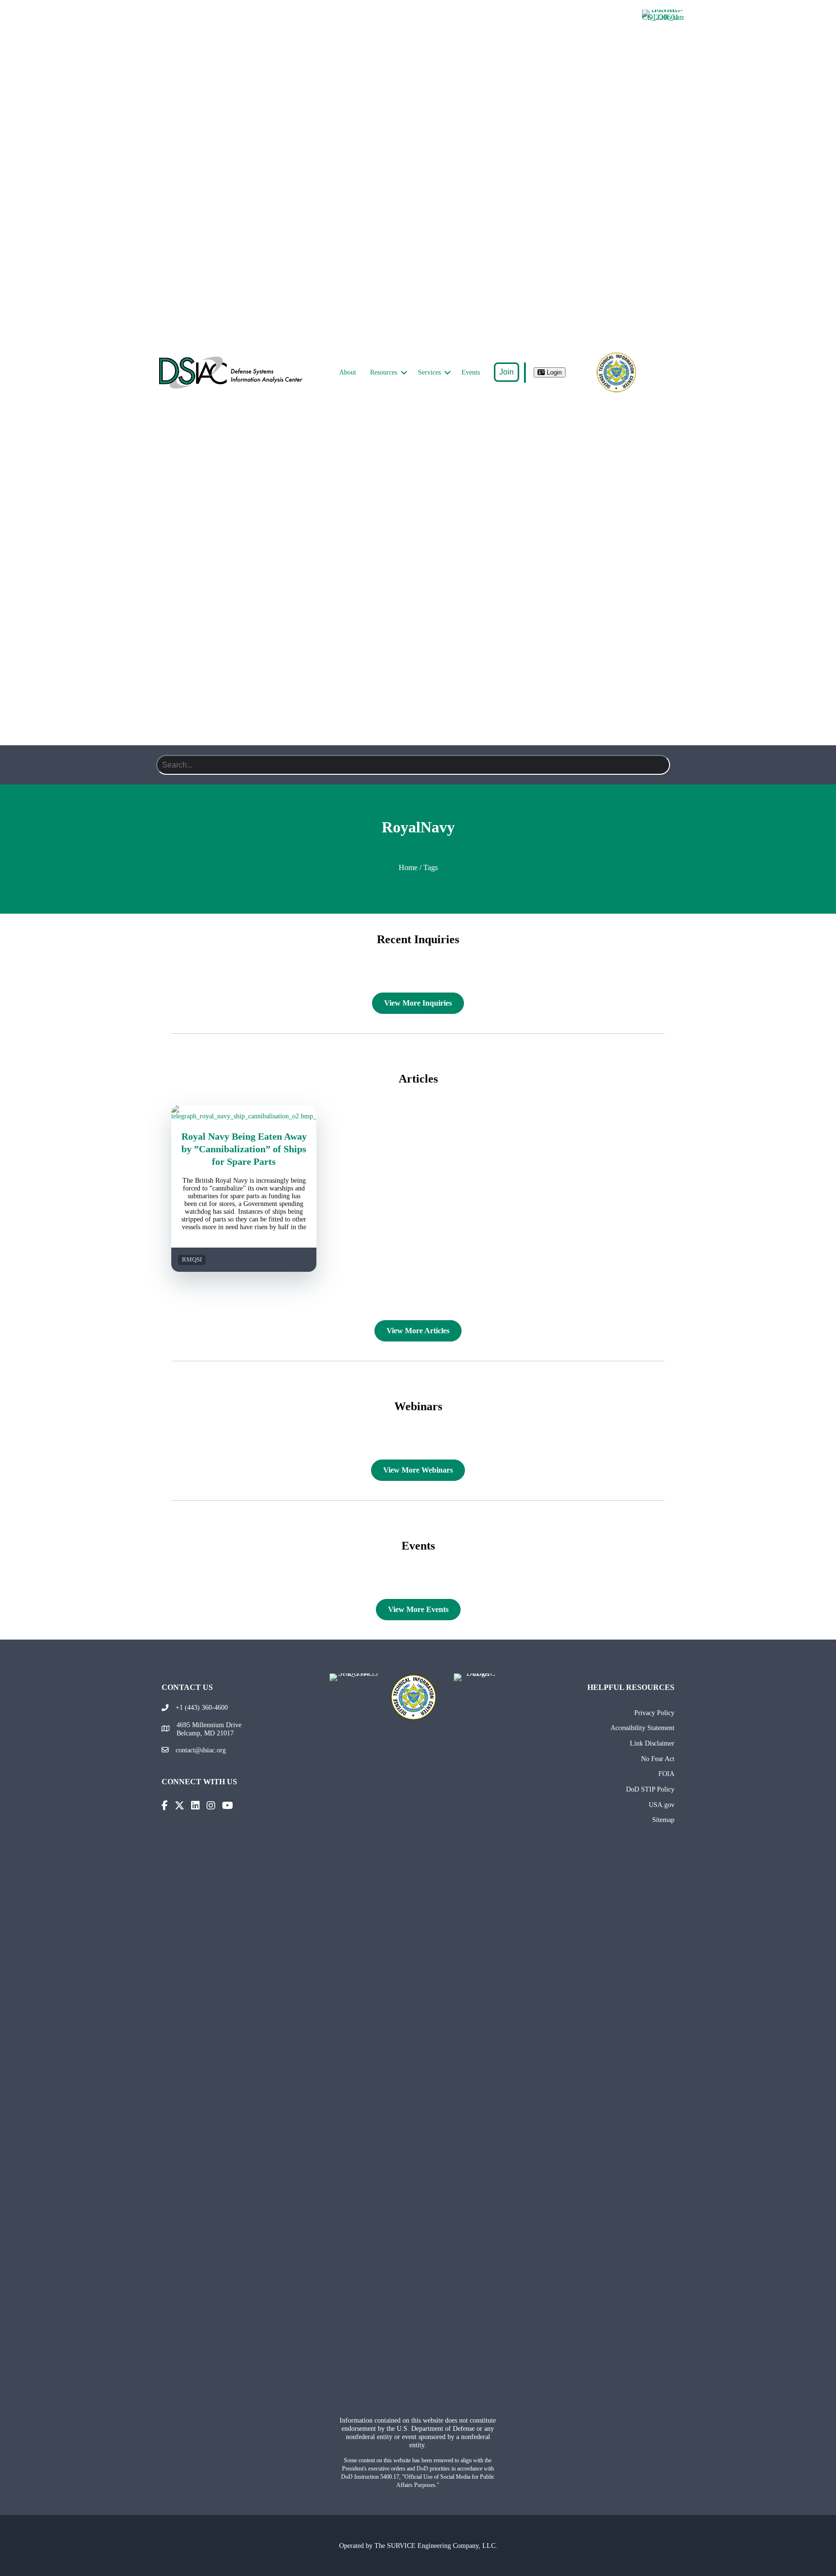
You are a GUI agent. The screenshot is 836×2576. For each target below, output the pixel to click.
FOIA (666, 1774)
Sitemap (663, 1820)
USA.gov (662, 1805)
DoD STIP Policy (650, 1789)
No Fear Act (658, 1759)
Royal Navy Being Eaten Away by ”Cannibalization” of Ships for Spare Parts (244, 1149)
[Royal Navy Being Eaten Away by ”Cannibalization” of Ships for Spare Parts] (244, 1116)
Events (471, 372)
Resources (384, 372)
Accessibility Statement (642, 1728)
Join (507, 372)
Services (429, 372)
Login (553, 372)
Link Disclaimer (652, 1743)
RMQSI (192, 1260)
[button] (404, 373)
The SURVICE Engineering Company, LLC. (436, 2546)
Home (408, 867)
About (348, 372)
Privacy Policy (654, 1713)
